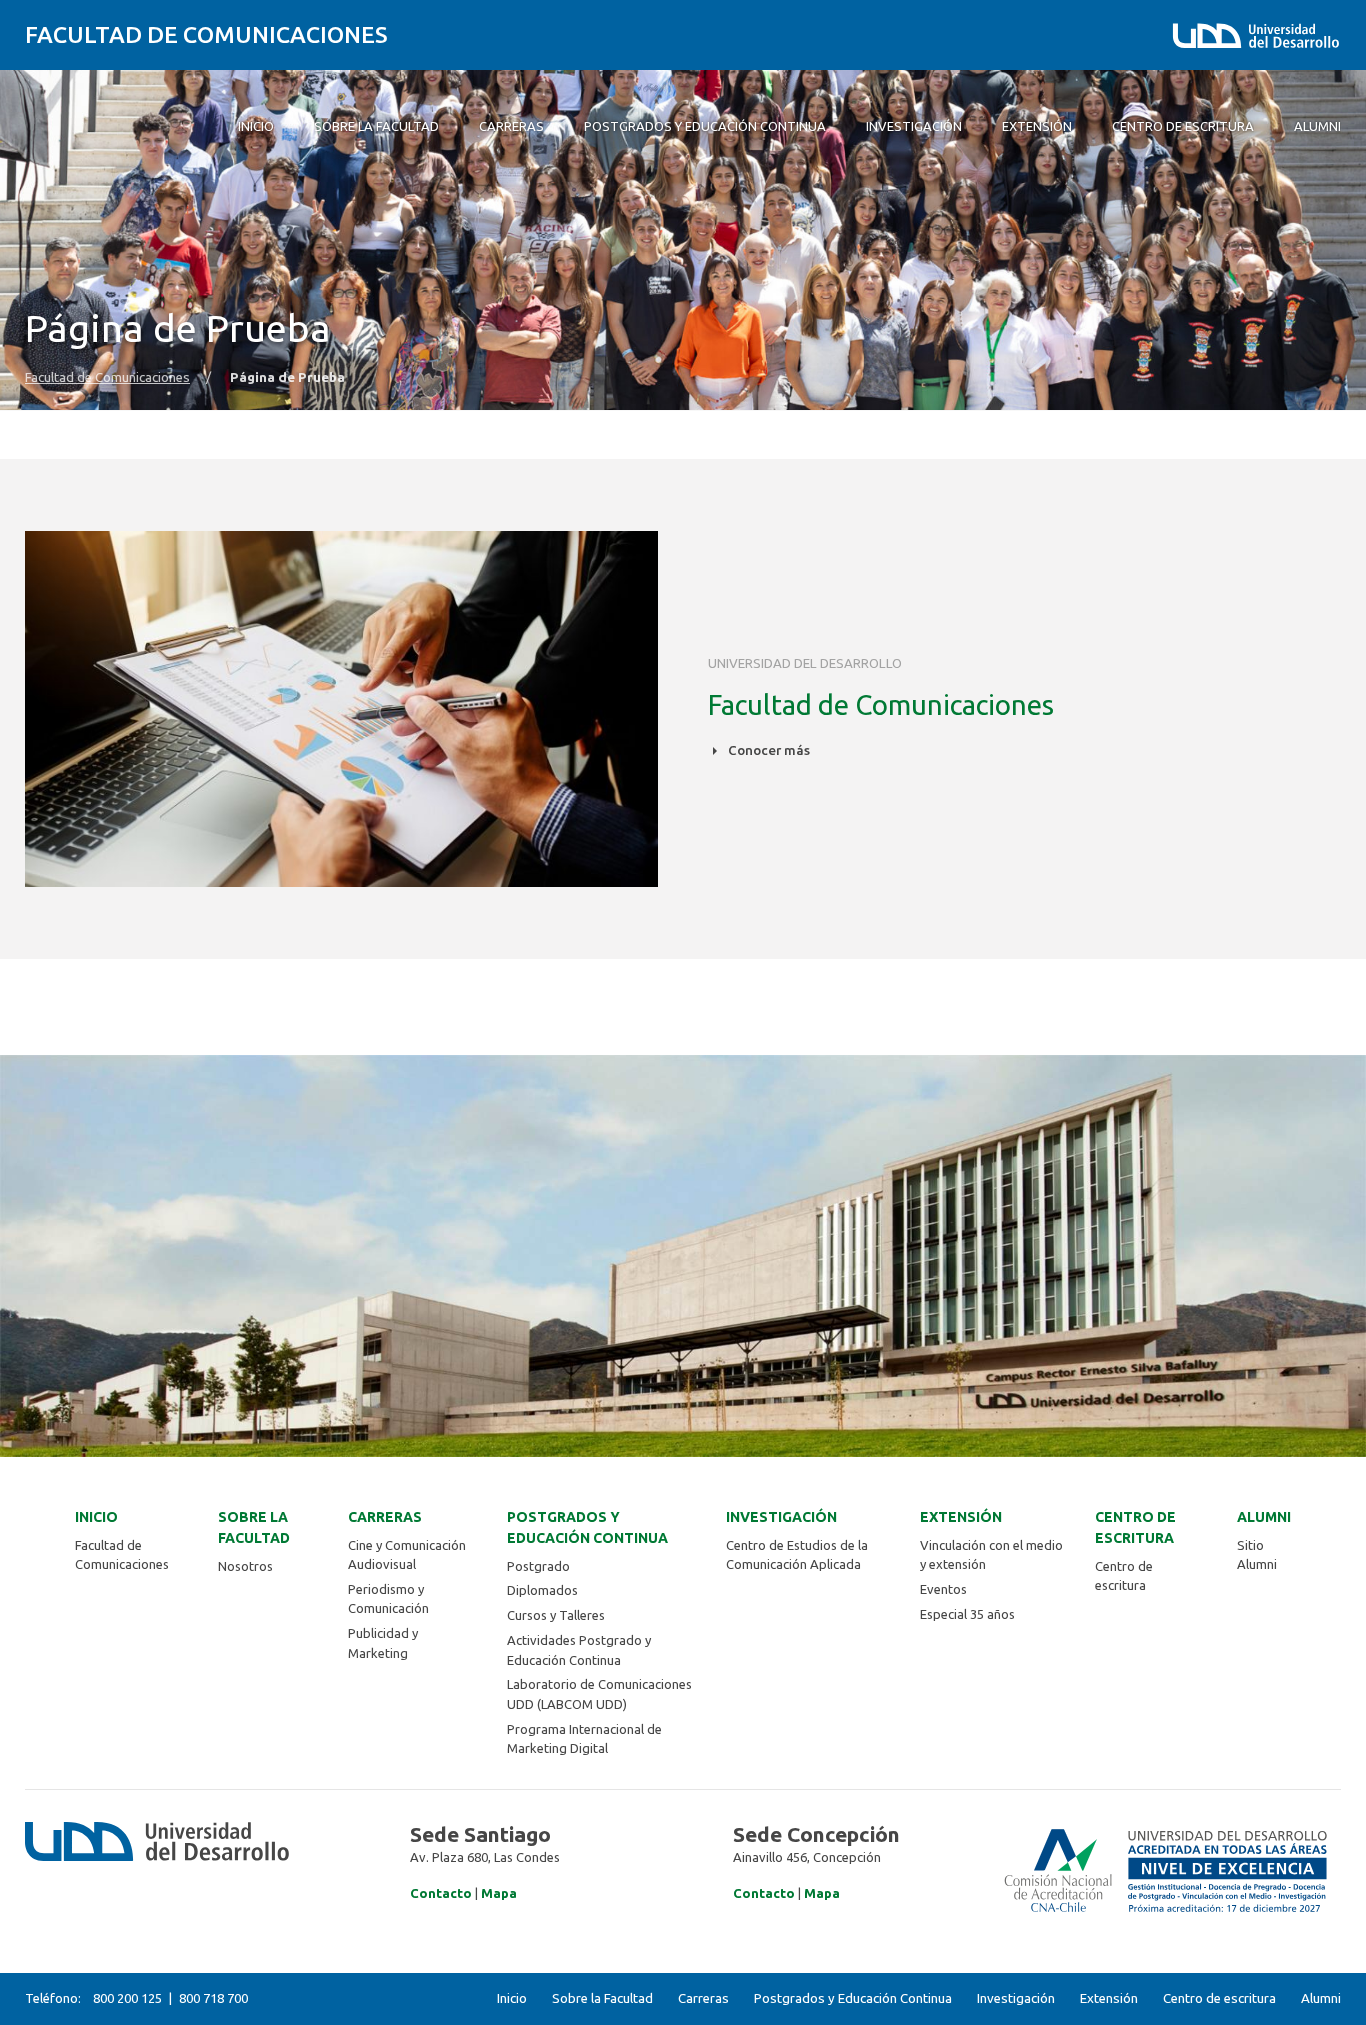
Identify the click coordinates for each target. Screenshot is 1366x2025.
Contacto (441, 1893)
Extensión (961, 1517)
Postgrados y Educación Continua (587, 1527)
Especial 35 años (967, 1614)
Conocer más (767, 750)
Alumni (1264, 1517)
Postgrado (538, 1566)
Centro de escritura (1135, 1527)
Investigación (781, 1517)
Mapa (499, 1893)
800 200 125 (127, 1998)
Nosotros (245, 1566)
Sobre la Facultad (254, 1527)
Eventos (943, 1589)
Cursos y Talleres (556, 1615)
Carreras (385, 1517)
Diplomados (542, 1590)
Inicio (96, 1517)
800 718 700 (213, 1998)
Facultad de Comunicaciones (206, 34)
